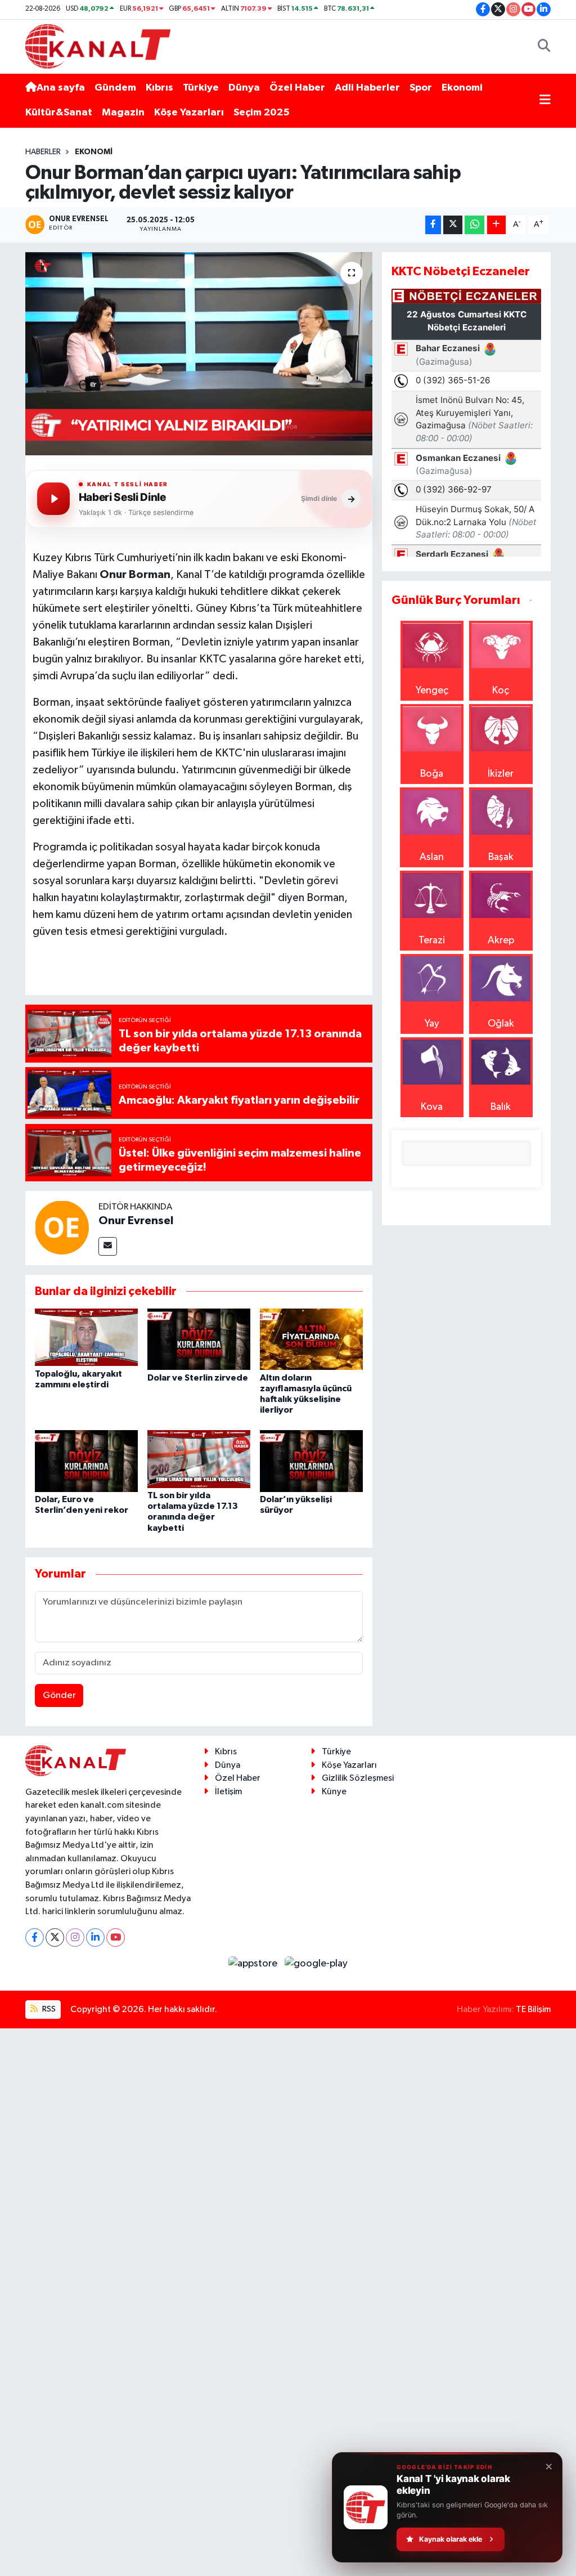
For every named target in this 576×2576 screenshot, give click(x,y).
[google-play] (316, 1964)
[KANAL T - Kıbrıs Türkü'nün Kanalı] (98, 46)
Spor (421, 88)
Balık (501, 1107)
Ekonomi (462, 88)
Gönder (59, 1695)
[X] (55, 1937)
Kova (432, 1107)
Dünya (244, 88)
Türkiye (201, 88)
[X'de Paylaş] (453, 225)
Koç (501, 691)
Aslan (432, 857)
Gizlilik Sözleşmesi (358, 1778)
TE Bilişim (533, 2010)
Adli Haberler (367, 88)
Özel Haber (297, 88)
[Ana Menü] (545, 100)
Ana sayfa (61, 88)
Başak (501, 857)
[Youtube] (116, 1937)
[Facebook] (35, 1937)
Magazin (123, 113)
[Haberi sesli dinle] (53, 499)
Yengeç (432, 691)
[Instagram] (75, 1937)
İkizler (501, 774)
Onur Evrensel (136, 1221)
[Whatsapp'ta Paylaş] (474, 225)
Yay (432, 1024)
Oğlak (501, 1024)
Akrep (501, 940)
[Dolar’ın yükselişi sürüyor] (311, 1461)
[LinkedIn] (95, 1937)
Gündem (115, 88)
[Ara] (544, 46)
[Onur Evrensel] (62, 1227)
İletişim (228, 1792)
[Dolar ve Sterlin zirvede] (199, 1339)
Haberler (43, 152)
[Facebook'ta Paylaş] (433, 225)
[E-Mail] (108, 1246)
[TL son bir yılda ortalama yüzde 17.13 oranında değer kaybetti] (199, 1459)
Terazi (432, 940)
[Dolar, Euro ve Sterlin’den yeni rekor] (86, 1461)
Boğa (432, 774)
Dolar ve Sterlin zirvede (198, 1378)
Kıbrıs (159, 88)
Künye (334, 1792)
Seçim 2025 (262, 113)
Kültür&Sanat (59, 113)
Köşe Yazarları (189, 113)
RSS (48, 2009)
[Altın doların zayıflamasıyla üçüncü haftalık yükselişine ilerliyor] (311, 1339)
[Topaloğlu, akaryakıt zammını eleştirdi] (86, 1337)
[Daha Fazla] (496, 225)
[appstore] (254, 1964)
